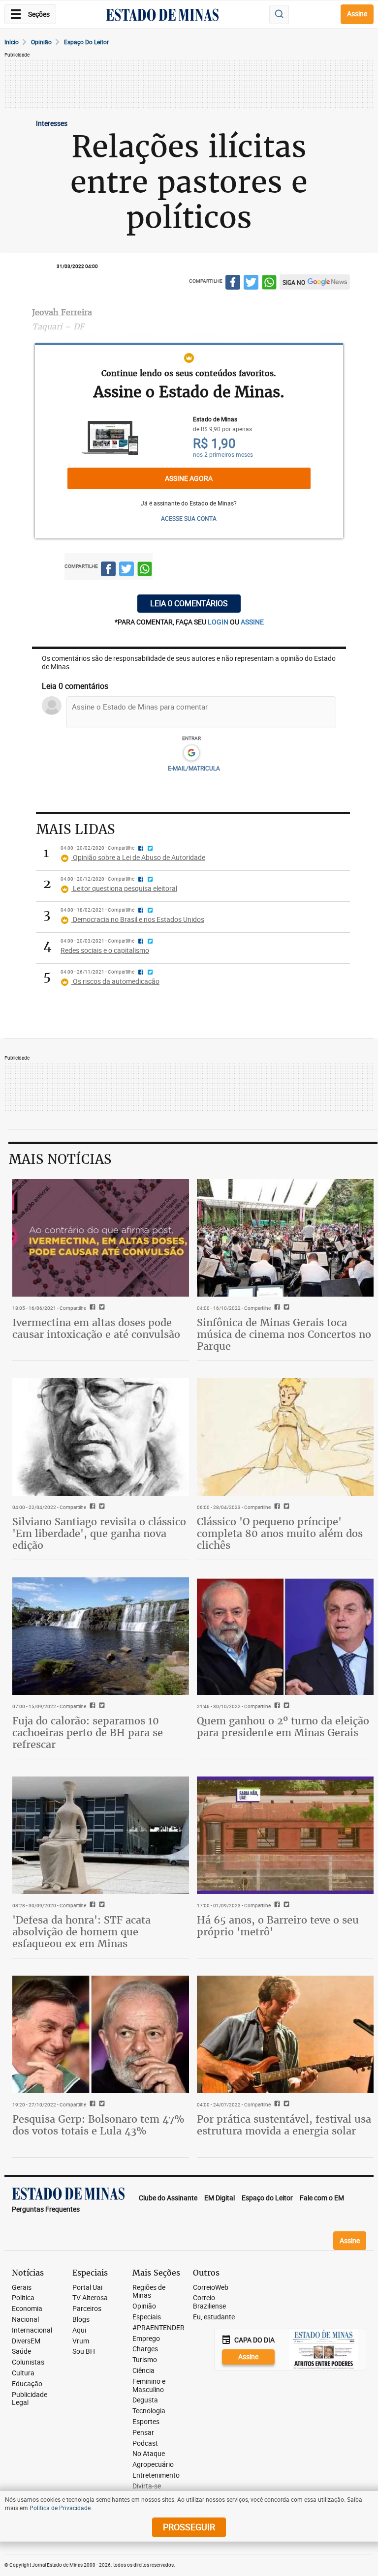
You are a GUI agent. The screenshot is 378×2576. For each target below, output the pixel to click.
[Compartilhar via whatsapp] (269, 284)
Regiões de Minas (149, 2292)
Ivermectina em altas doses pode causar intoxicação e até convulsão (96, 1328)
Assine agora (189, 478)
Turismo (145, 2360)
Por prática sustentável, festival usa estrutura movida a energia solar (284, 2125)
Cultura (23, 2373)
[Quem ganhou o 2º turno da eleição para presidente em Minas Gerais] (285, 1636)
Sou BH (84, 2352)
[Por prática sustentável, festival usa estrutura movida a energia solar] (285, 2034)
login (219, 622)
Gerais (22, 2288)
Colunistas (28, 2362)
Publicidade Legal (30, 2399)
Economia (27, 2309)
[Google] (191, 753)
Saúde (21, 2352)
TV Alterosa (90, 2298)
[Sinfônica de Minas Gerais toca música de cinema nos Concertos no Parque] (285, 1238)
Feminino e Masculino (149, 2386)
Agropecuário (153, 2465)
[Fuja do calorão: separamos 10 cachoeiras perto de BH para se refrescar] (101, 1636)
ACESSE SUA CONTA (189, 518)
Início (12, 42)
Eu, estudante (214, 2317)
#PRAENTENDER (158, 2328)
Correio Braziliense (209, 2302)
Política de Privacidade (60, 2508)
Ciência (143, 2371)
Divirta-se (147, 2486)
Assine (357, 14)
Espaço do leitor (86, 42)
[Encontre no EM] (279, 15)
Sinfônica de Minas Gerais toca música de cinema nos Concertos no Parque (284, 1334)
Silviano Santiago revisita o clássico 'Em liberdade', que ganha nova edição (99, 1533)
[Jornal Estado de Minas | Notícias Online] (162, 16)
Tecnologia (149, 2411)
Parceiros (87, 2309)
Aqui (79, 2330)
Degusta (145, 2400)
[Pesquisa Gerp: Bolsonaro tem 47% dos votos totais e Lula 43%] (101, 2034)
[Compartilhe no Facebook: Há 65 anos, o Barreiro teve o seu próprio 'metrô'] (276, 1905)
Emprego (146, 2339)
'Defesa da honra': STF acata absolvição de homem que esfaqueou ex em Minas (81, 1932)
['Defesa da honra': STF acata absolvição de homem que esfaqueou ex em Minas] (101, 1835)
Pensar (143, 2433)
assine (252, 622)
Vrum (81, 2341)
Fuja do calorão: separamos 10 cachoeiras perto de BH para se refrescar (88, 1732)
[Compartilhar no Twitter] (251, 284)
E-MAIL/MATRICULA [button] (194, 768)
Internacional (32, 2330)
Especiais (147, 2317)
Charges (145, 2349)
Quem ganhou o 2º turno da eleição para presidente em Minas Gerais (283, 1727)
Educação (27, 2384)
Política (23, 2298)
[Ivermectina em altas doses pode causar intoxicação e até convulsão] (101, 1238)
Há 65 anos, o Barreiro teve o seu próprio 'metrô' (278, 1926)
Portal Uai (87, 2288)
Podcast (145, 2443)
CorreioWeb (211, 2288)
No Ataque (149, 2454)
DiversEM (26, 2341)
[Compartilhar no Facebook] (233, 284)
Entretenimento (156, 2475)
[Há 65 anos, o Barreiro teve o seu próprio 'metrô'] (285, 1835)
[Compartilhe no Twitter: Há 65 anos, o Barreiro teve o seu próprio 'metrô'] (285, 1905)
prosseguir (189, 2527)
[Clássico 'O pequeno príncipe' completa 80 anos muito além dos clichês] (285, 1437)
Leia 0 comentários (189, 603)
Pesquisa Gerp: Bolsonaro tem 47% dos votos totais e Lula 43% (98, 2125)
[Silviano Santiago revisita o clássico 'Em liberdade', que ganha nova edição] (101, 1437)
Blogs (81, 2320)
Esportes (146, 2422)
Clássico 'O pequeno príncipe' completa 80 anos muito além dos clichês (280, 1533)
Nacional (25, 2320)
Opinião (41, 42)
